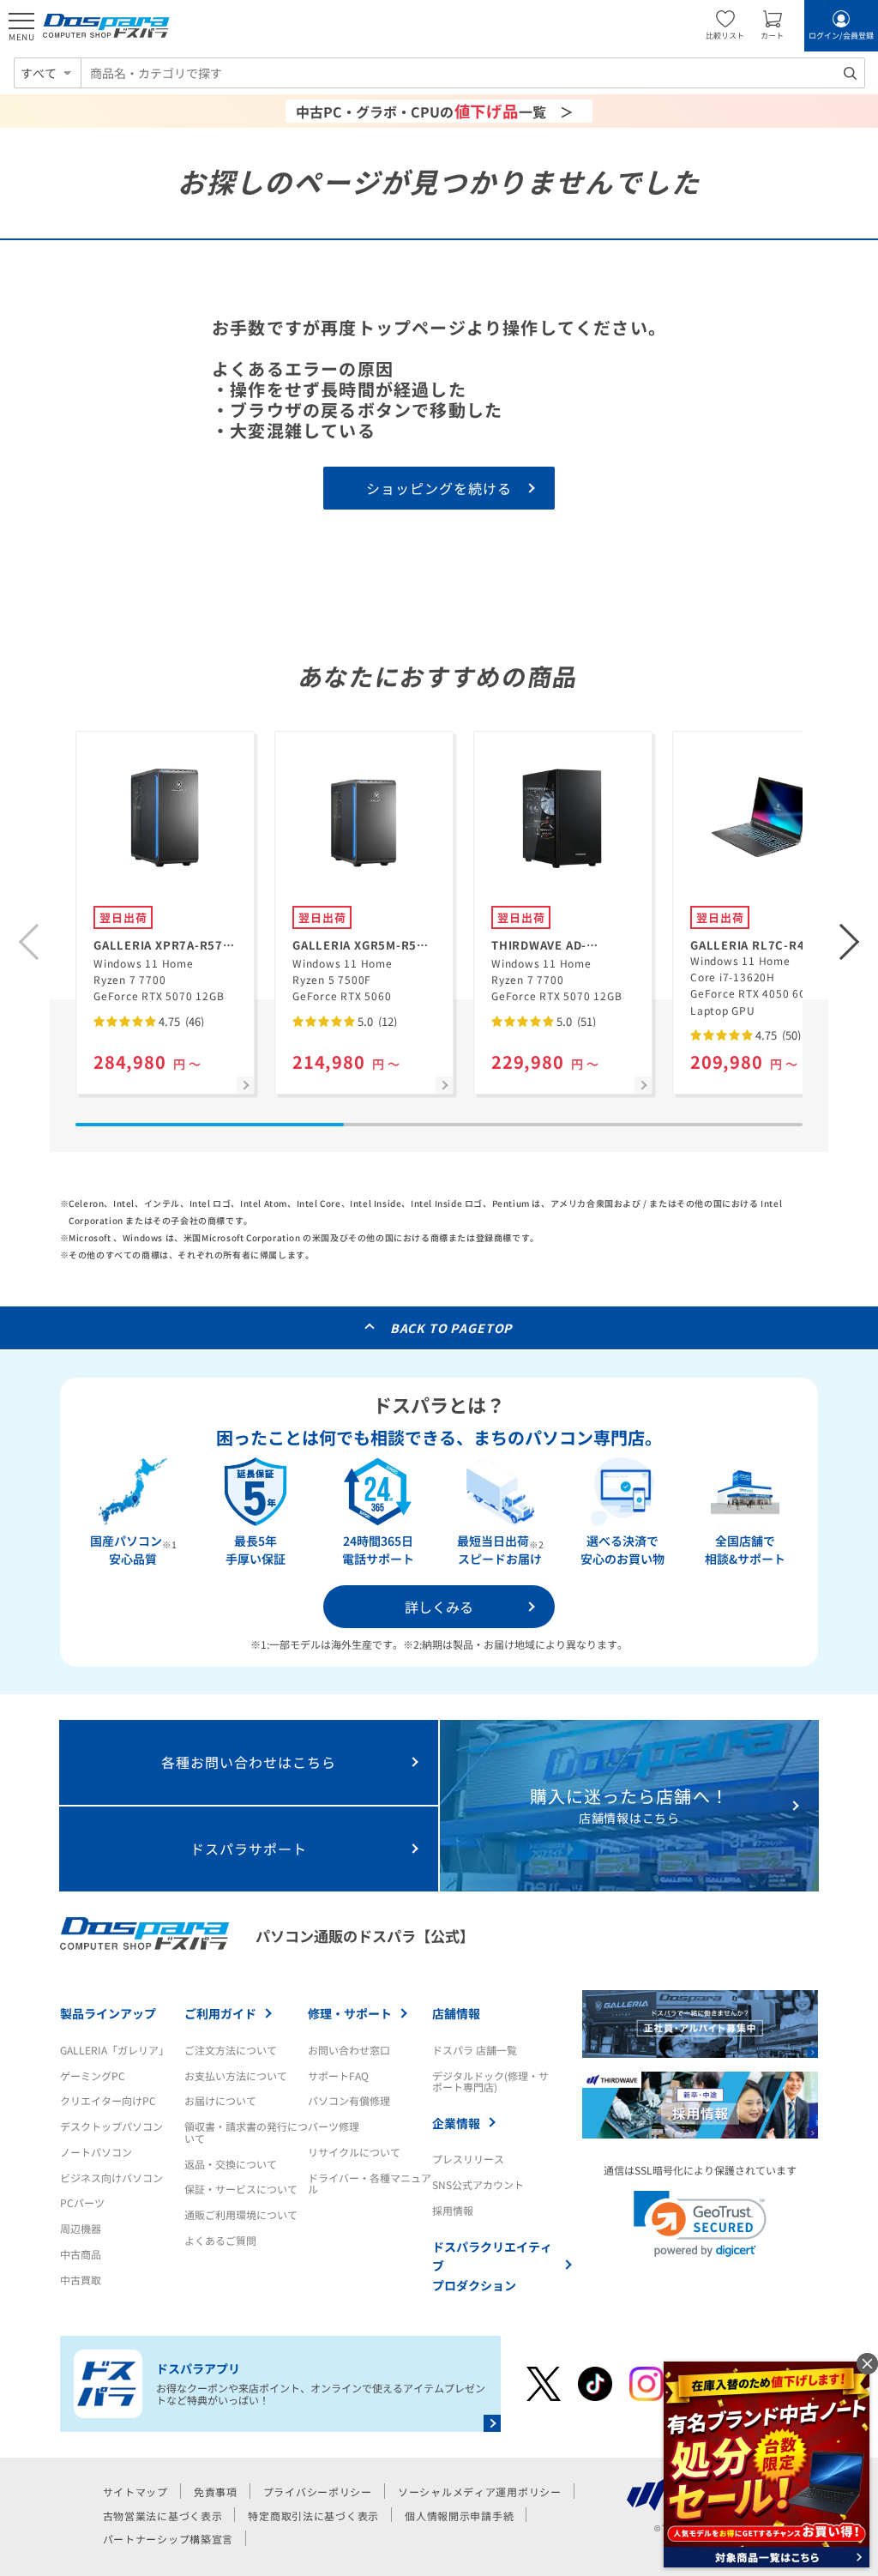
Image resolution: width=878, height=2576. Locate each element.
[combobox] (473, 73)
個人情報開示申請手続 (459, 2516)
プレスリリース (468, 2159)
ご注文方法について (231, 2050)
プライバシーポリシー (318, 2492)
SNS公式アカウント (478, 2184)
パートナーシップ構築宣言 (168, 2539)
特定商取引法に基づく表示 (313, 2516)
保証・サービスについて (241, 2189)
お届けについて (220, 2100)
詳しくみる (439, 1607)
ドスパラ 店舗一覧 (475, 2050)
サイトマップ (135, 2492)
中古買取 (81, 2280)
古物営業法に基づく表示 (163, 2516)
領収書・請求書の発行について (246, 2132)
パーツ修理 (334, 2126)
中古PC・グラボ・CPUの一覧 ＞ (435, 111)
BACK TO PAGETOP (451, 1328)
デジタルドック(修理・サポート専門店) (490, 2081)
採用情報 (453, 2210)
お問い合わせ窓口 (349, 2050)
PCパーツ (82, 2202)
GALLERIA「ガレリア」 (114, 2050)
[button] (850, 942)
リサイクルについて (354, 2152)
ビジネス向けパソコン (111, 2178)
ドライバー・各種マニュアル (370, 2184)
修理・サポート (350, 2013)
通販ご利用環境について (241, 2214)
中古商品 (81, 2254)
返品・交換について (231, 2164)
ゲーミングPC (93, 2075)
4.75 (180, 1021)
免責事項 (216, 2492)
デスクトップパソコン (111, 2126)
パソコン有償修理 (349, 2100)
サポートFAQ (338, 2075)
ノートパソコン (96, 2152)
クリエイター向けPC (108, 2100)
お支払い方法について (236, 2075)
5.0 (376, 1021)
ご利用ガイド (220, 2013)
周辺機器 (81, 2228)
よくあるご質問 (220, 2240)
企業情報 (456, 2123)
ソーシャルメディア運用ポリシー (480, 2492)
